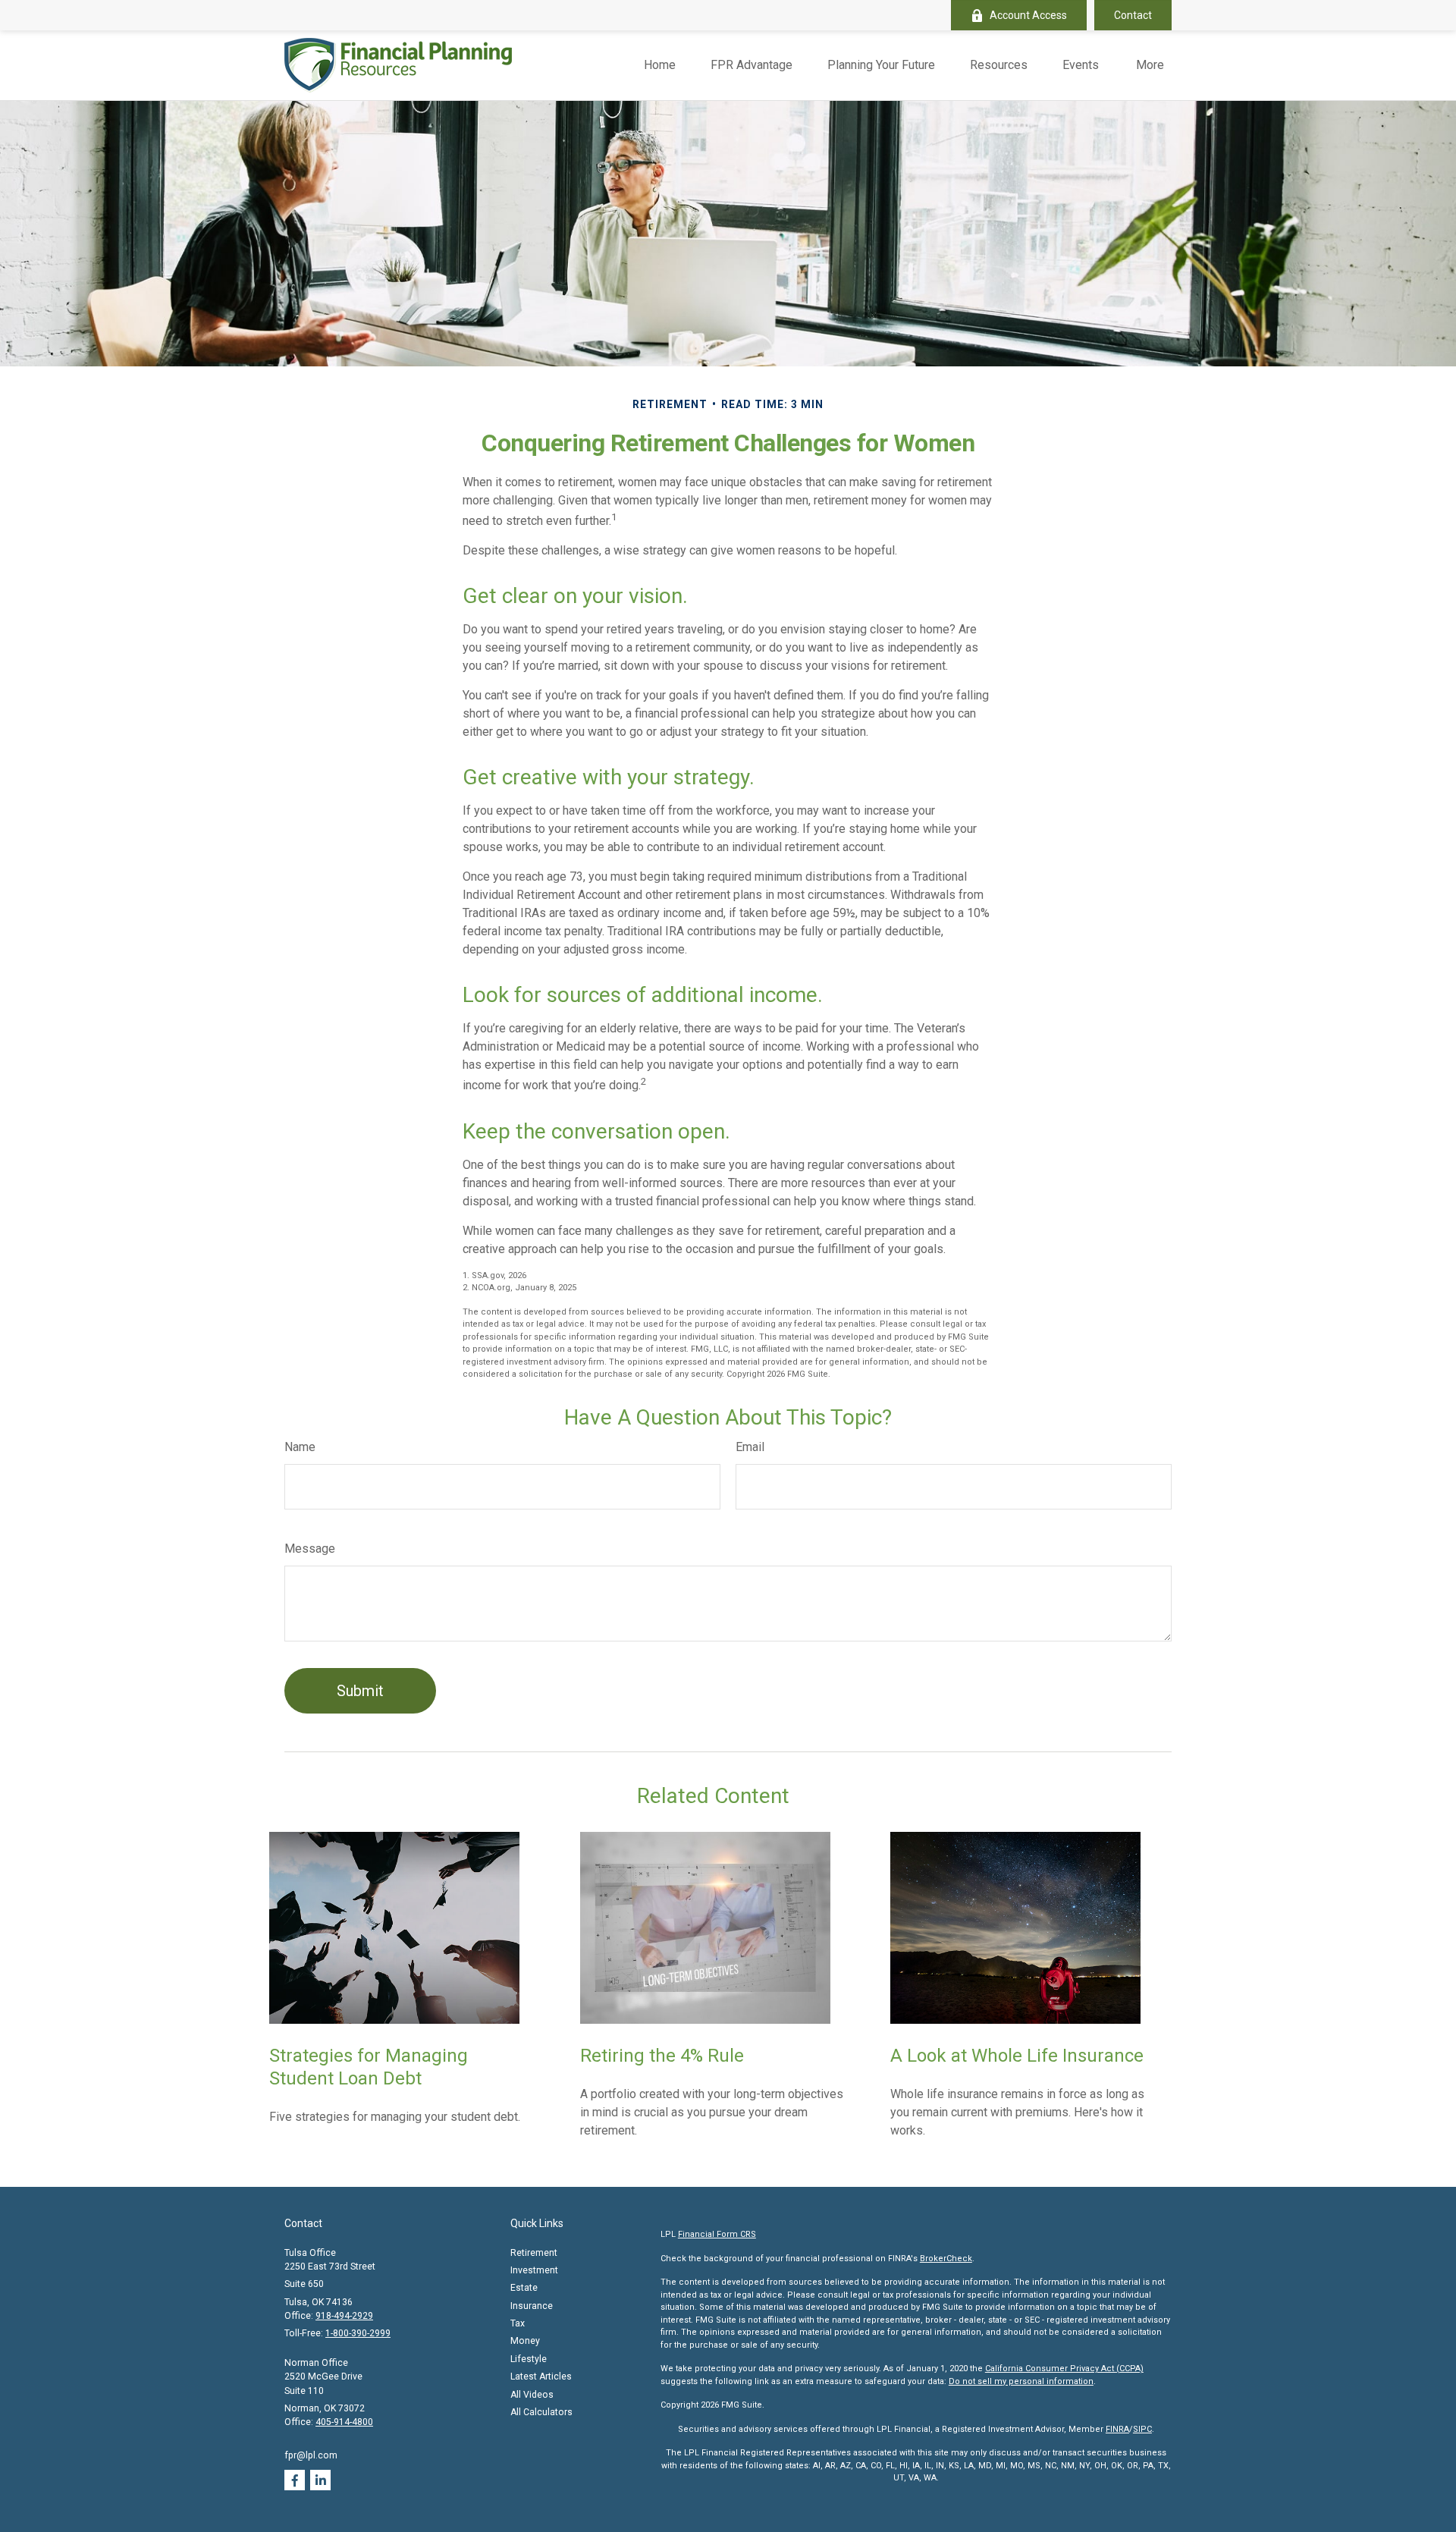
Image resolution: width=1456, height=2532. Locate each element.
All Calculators (541, 2412)
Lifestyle (529, 2359)
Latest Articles (541, 2376)
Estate (524, 2288)
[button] (660, 66)
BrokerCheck (946, 2259)
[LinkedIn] (320, 2480)
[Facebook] (295, 2480)
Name (300, 1447)
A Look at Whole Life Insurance (1017, 2056)
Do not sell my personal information (1021, 2381)
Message (310, 1549)
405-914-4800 (344, 2422)
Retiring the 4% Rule (662, 2056)
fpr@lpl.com (311, 2455)
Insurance (532, 2306)
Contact (1133, 15)
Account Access (1028, 15)
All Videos (532, 2395)
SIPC (1142, 2429)
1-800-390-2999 (358, 2333)
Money (525, 2341)
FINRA (1117, 2429)
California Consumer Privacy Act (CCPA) (1064, 2369)
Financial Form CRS (717, 2234)
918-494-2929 (344, 2316)
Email (750, 1447)
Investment (534, 2270)
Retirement (534, 2253)
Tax (518, 2323)
